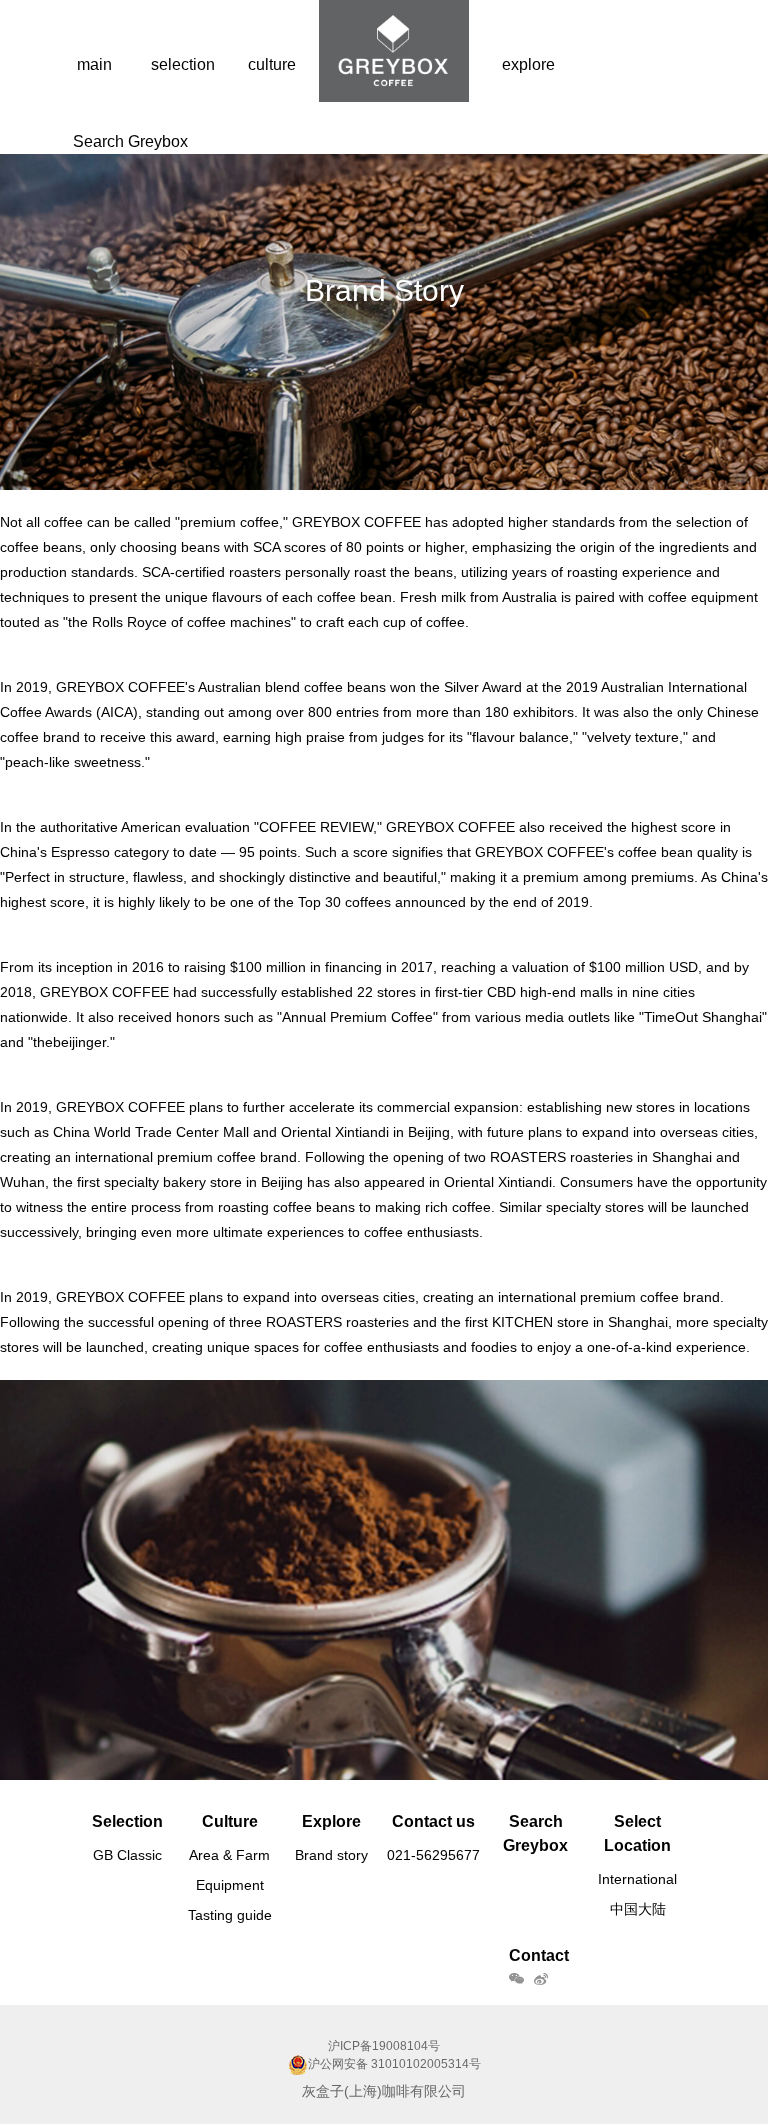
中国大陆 (638, 1909)
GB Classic (127, 1855)
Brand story (331, 1855)
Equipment (230, 1885)
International (637, 1879)
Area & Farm (229, 1855)
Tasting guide (230, 1915)
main (94, 64)
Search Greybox (130, 141)
